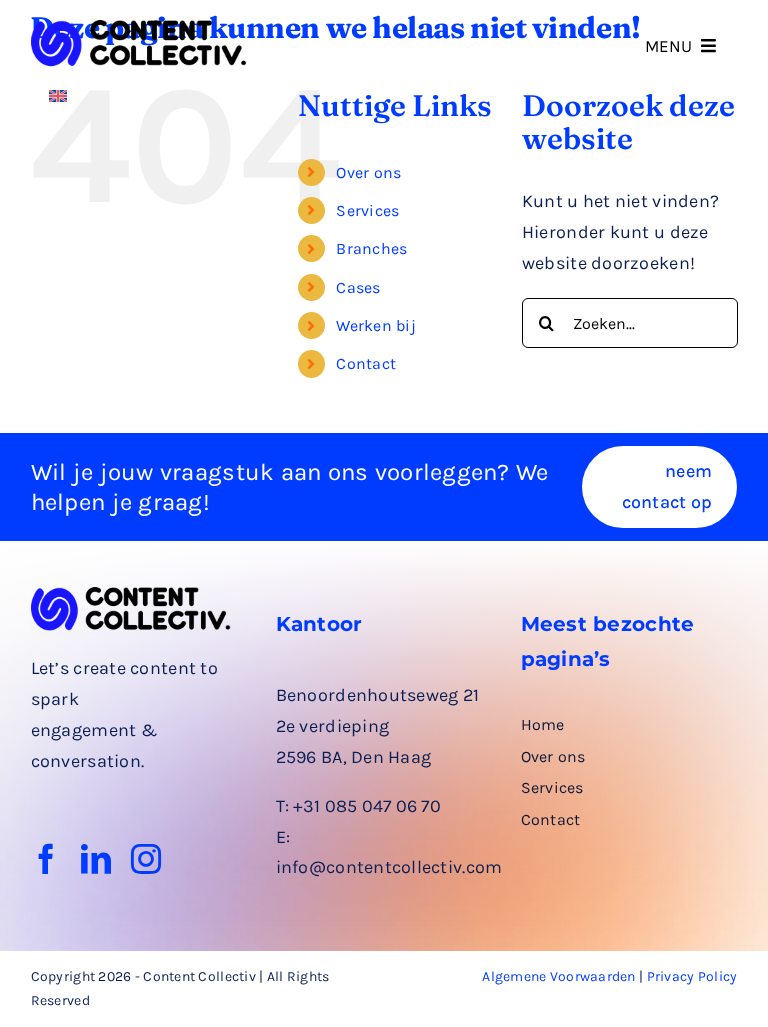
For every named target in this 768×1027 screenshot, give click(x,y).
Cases (358, 287)
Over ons (368, 172)
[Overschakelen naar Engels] (58, 94)
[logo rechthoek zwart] (139, 29)
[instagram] (146, 859)
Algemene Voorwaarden (558, 976)
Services (367, 210)
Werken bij (376, 325)
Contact (366, 363)
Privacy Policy (692, 976)
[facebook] (46, 859)
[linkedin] (96, 859)
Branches (371, 248)
